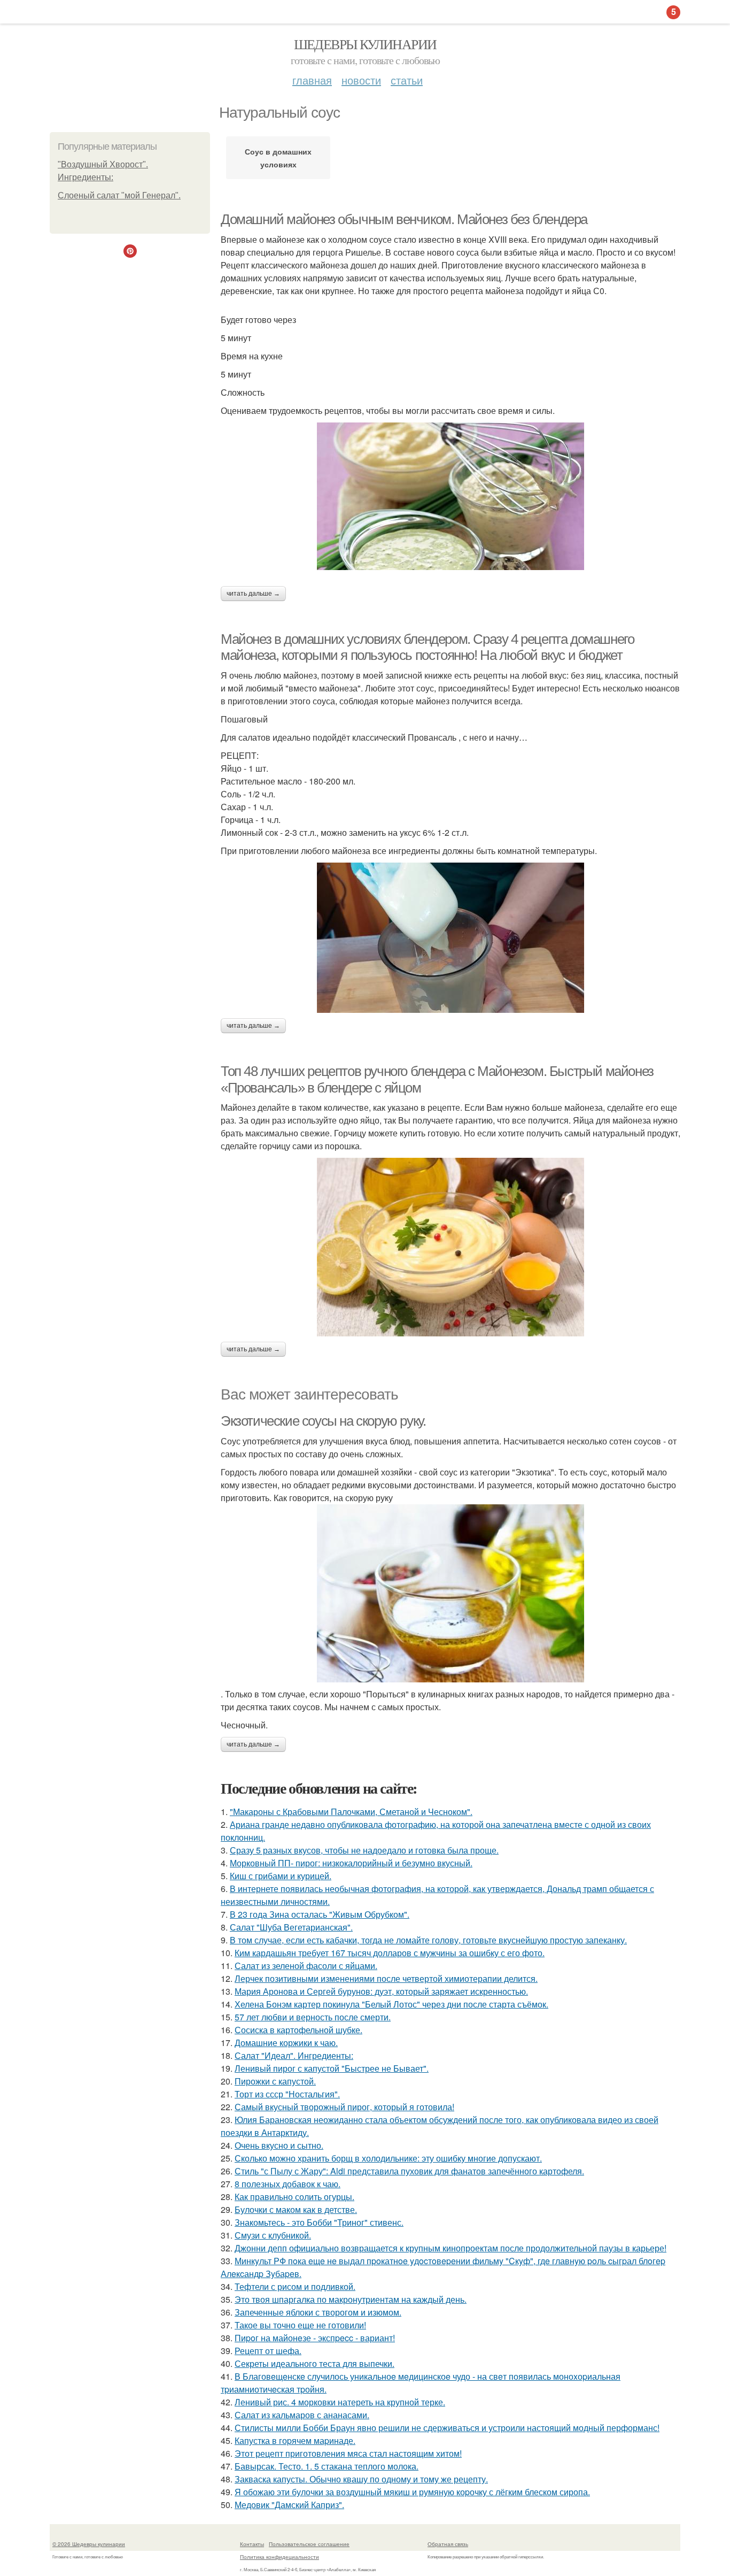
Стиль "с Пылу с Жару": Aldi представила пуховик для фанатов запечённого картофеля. (409, 2171)
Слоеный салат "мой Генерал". (119, 195)
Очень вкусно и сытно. (279, 2145)
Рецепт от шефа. (268, 2351)
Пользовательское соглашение (309, 2544)
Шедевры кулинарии (365, 44)
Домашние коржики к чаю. (286, 2043)
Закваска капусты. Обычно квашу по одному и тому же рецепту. (361, 2479)
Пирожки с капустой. (275, 2081)
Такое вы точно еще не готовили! (300, 2325)
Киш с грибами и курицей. (281, 1876)
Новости (361, 80)
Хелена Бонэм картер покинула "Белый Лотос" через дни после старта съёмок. (391, 2004)
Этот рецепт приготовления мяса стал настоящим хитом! (348, 2453)
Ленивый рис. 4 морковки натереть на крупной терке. (340, 2402)
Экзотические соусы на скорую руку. (323, 1421)
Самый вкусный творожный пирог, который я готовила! (344, 2107)
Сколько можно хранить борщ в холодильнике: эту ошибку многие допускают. (388, 2158)
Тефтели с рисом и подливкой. (295, 2286)
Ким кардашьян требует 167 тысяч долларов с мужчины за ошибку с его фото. (390, 1953)
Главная (312, 80)
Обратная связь (448, 2544)
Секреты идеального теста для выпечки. (314, 2363)
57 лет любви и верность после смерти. (313, 2017)
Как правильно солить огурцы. (294, 2197)
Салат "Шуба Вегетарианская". (291, 1927)
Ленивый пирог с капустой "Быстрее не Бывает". (332, 2068)
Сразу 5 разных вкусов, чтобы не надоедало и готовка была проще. (364, 1850)
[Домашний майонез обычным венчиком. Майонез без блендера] (451, 496)
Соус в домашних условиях (278, 158)
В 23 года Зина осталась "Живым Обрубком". (320, 1914)
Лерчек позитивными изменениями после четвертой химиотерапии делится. (386, 1978)
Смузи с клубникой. (273, 2235)
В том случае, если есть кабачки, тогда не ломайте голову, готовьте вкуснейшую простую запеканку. (428, 1940)
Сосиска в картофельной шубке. (298, 2030)
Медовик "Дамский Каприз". (289, 2505)
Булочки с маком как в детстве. (296, 2209)
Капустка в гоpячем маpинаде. (295, 2440)
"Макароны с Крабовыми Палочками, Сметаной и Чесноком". (351, 1812)
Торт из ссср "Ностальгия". (287, 2094)
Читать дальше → (253, 594)
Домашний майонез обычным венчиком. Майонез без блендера (404, 219)
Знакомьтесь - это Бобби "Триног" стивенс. (319, 2222)
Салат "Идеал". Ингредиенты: (294, 2055)
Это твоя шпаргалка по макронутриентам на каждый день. (351, 2299)
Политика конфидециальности (279, 2557)
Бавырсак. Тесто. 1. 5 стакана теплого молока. (327, 2466)
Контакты (252, 2544)
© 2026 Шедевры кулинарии (89, 2544)
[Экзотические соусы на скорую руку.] (451, 1593)
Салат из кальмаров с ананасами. (302, 2415)
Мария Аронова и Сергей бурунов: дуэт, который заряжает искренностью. (381, 1991)
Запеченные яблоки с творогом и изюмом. (318, 2312)
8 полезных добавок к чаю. (288, 2184)
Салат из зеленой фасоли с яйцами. (306, 1966)
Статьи (407, 80)
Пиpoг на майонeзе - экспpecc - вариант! (315, 2338)
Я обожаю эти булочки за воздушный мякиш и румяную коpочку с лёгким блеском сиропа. (412, 2492)
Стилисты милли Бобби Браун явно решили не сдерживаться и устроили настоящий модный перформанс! (447, 2428)
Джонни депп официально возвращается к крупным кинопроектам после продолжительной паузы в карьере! (451, 2248)
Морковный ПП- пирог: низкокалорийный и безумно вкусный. (351, 1863)
